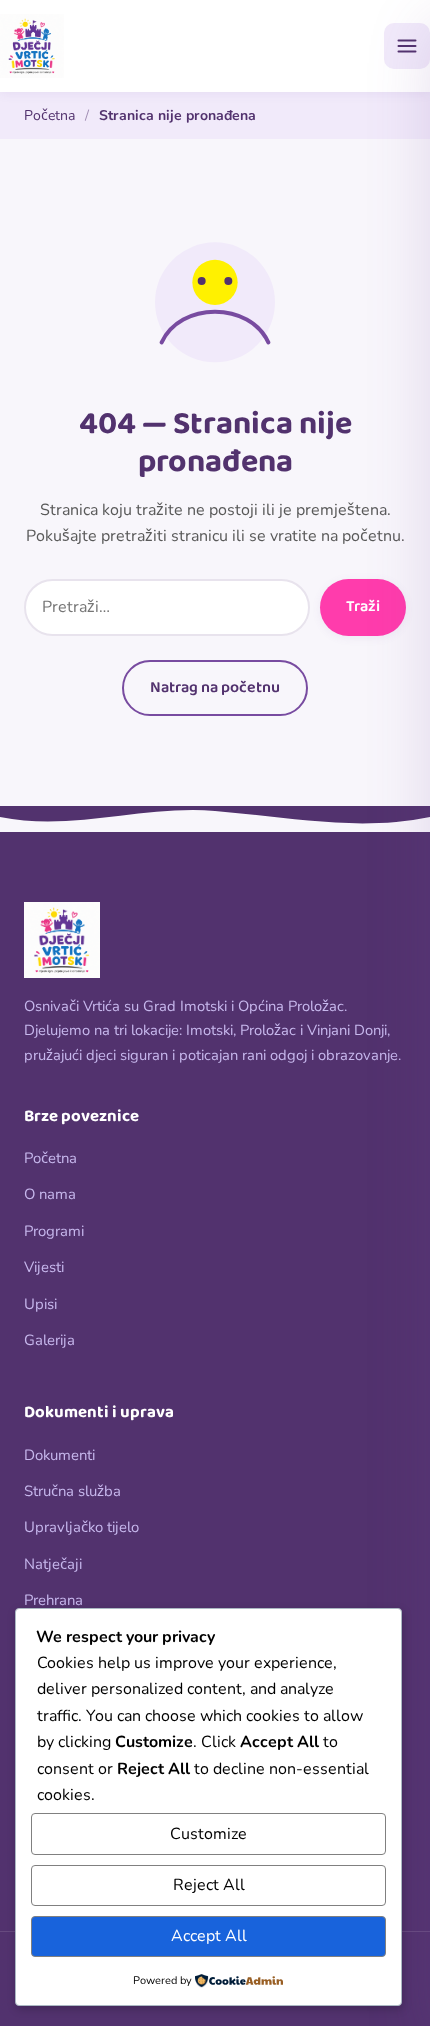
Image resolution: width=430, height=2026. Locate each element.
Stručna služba (72, 1491)
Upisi (40, 1304)
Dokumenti (59, 1455)
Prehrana (53, 1600)
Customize (208, 1834)
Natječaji (53, 1564)
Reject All (209, 1885)
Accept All (209, 1936)
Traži (363, 606)
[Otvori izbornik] (407, 46)
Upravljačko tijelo (81, 1527)
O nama (50, 1194)
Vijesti (44, 1267)
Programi (54, 1231)
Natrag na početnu (215, 687)
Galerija (49, 1340)
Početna (49, 115)
